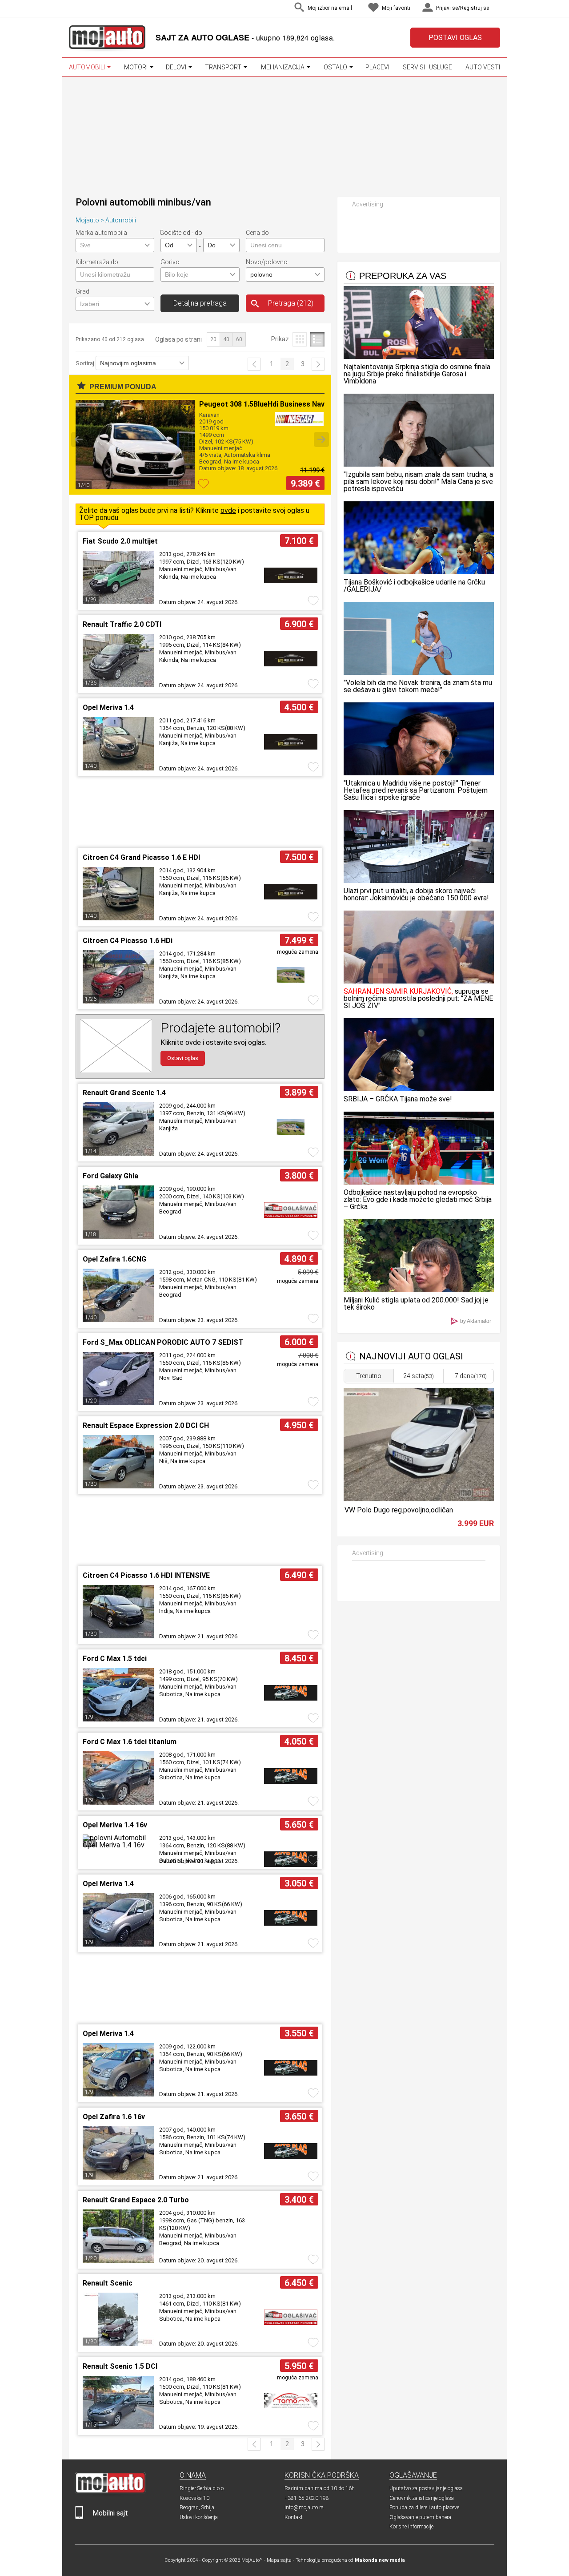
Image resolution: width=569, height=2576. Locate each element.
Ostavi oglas (183, 1058)
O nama (193, 2475)
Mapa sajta (279, 2560)
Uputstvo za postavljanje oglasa (426, 2488)
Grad (82, 291)
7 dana (471, 1376)
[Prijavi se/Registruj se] (498, 9)
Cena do (257, 233)
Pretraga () (291, 303)
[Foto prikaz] (299, 339)
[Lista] (317, 339)
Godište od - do (181, 233)
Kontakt (294, 2517)
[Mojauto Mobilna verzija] (79, 2517)
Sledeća (318, 364)
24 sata (419, 1376)
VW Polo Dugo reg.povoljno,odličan (399, 1510)
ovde (228, 510)
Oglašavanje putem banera (420, 2517)
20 (213, 339)
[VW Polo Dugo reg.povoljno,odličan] (418, 1499)
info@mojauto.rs (304, 2507)
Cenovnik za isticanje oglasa (422, 2498)
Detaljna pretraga (200, 303)
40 (226, 339)
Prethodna (254, 364)
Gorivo (170, 262)
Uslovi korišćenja (199, 2517)
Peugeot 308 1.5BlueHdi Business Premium (271, 404)
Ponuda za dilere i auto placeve (424, 2507)
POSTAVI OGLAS (455, 38)
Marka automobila (101, 233)
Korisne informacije (411, 2527)
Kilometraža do (97, 262)
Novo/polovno (267, 262)
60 (239, 339)
